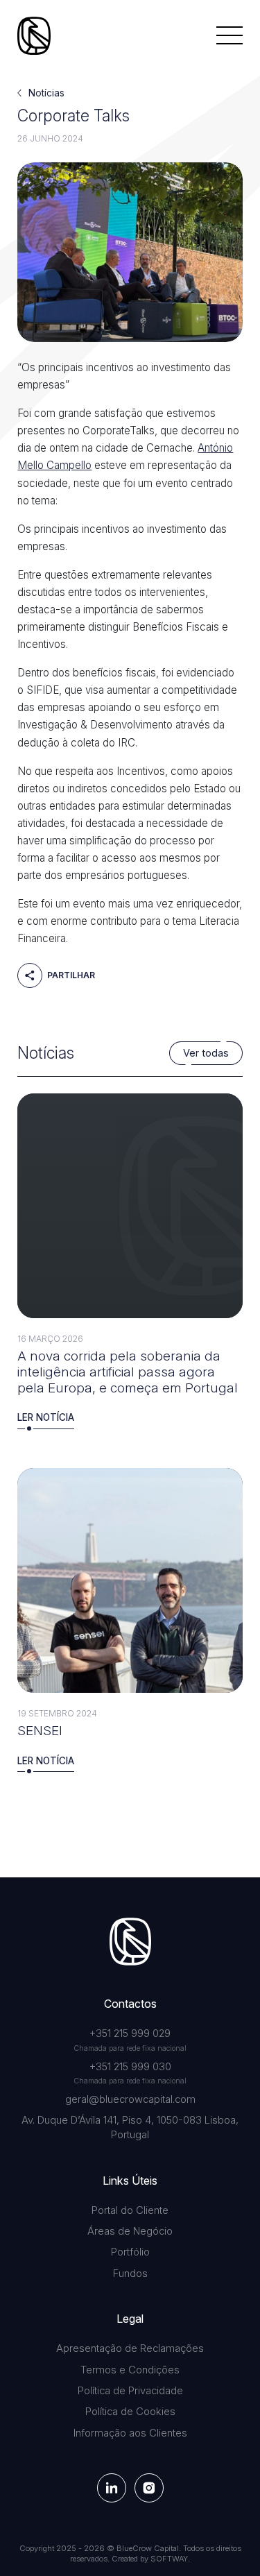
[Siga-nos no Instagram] (149, 2488)
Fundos (130, 2274)
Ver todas (206, 1053)
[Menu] (229, 35)
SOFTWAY (169, 2559)
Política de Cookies (130, 2412)
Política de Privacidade (130, 2391)
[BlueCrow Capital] (34, 36)
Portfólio (130, 2252)
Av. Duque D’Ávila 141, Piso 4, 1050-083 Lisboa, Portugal (130, 2127)
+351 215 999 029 (130, 2033)
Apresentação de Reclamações (130, 2348)
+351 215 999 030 (130, 2067)
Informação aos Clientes (130, 2433)
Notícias (46, 93)
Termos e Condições (130, 2370)
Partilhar (70, 976)
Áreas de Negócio (130, 2231)
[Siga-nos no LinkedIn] (112, 2488)
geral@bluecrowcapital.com (130, 2099)
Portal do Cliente (130, 2210)
